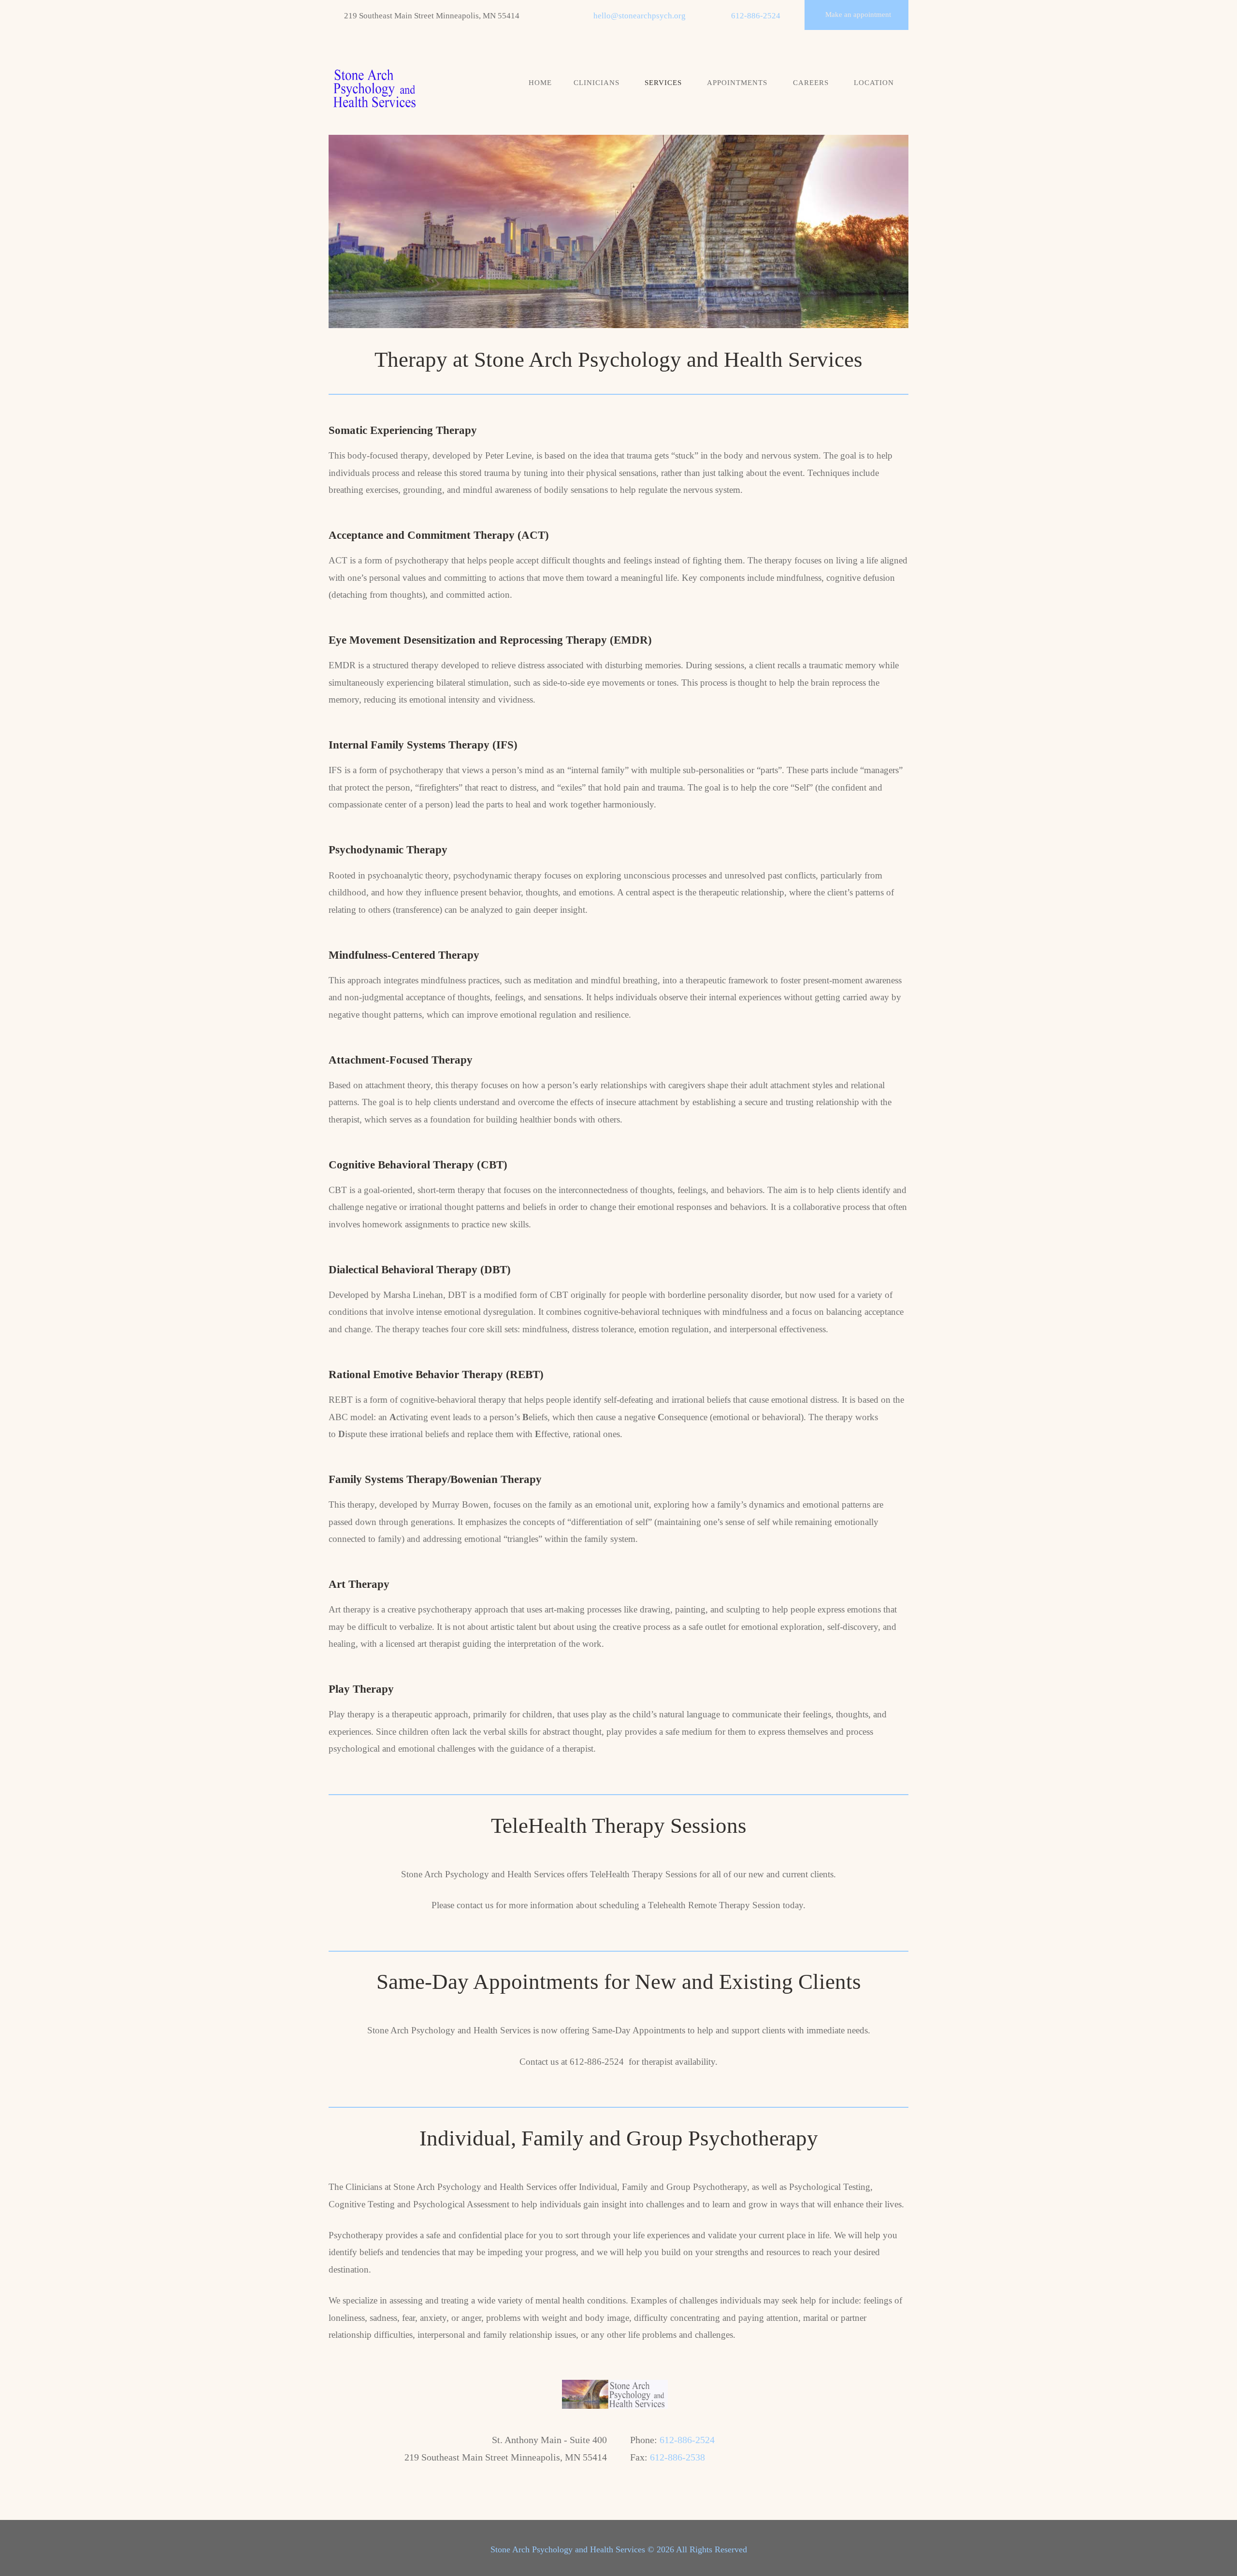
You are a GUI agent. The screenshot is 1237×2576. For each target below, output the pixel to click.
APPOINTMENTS (737, 83)
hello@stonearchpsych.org (640, 16)
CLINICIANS (597, 83)
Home (540, 83)
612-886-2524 (756, 16)
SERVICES (663, 83)
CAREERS (811, 83)
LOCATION (874, 83)
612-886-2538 (677, 2457)
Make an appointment (858, 14)
